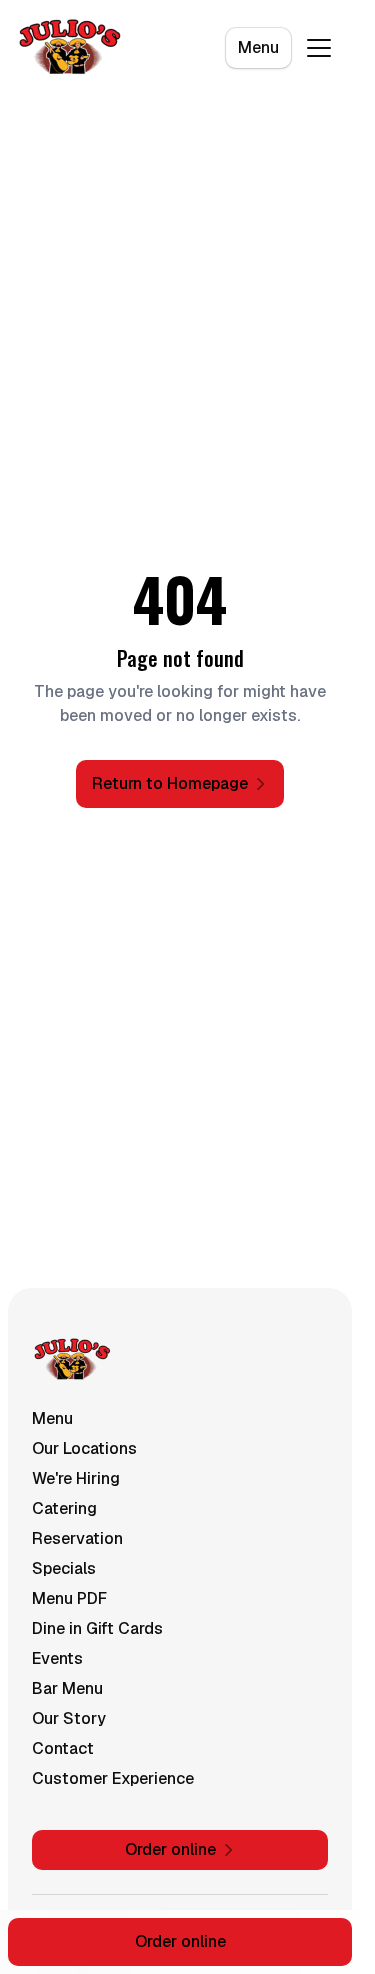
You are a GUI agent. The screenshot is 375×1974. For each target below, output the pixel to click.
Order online (180, 1941)
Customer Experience (113, 1778)
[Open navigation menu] (319, 48)
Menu (258, 47)
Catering (64, 1508)
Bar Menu (67, 1688)
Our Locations (84, 1448)
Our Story (69, 1718)
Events (57, 1658)
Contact (63, 1748)
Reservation (77, 1538)
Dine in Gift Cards (97, 1628)
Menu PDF (69, 1598)
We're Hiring (76, 1478)
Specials (64, 1568)
